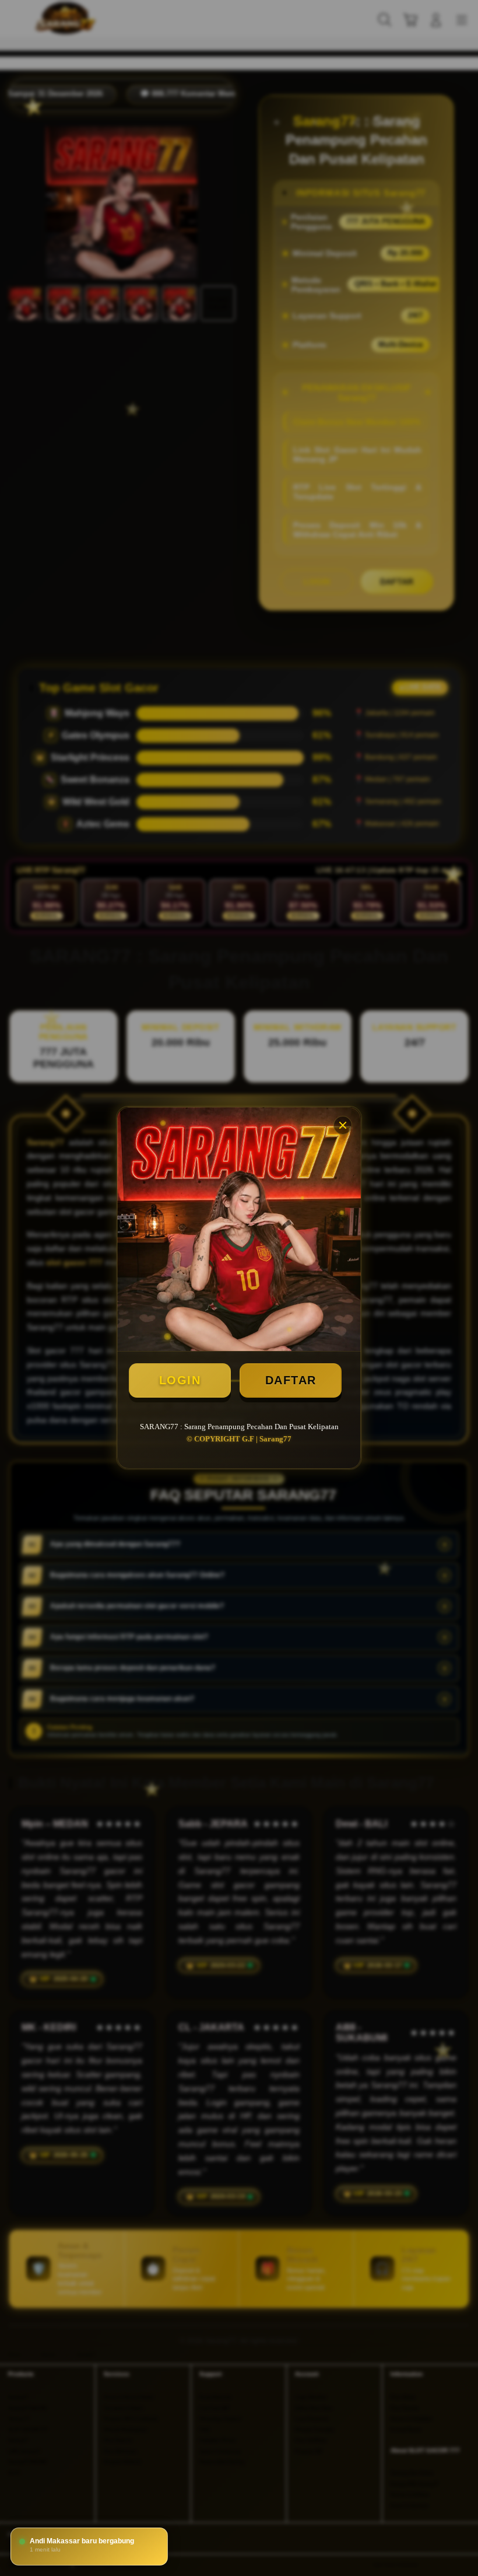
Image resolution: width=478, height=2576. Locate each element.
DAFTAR (291, 1380)
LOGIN (180, 1380)
